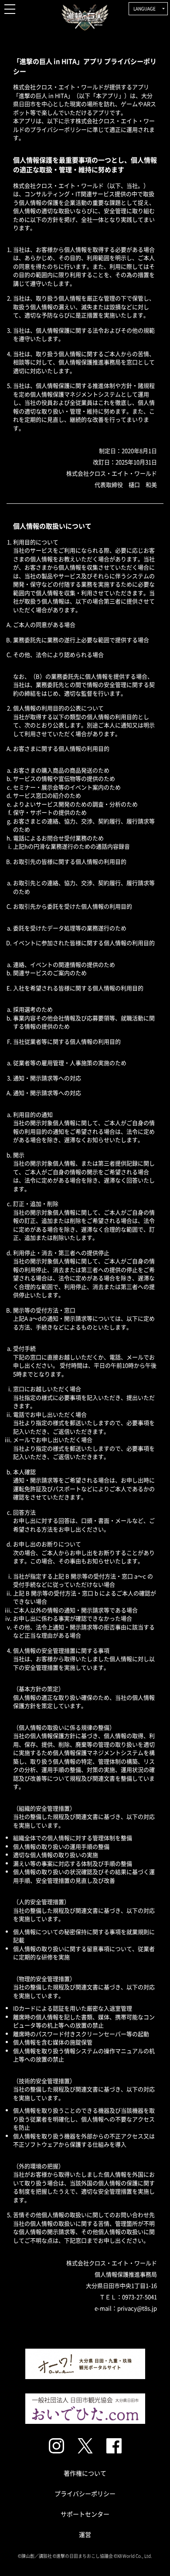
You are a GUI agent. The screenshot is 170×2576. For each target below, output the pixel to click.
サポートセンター (85, 2514)
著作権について (85, 2473)
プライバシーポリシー (85, 2493)
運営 (85, 2534)
